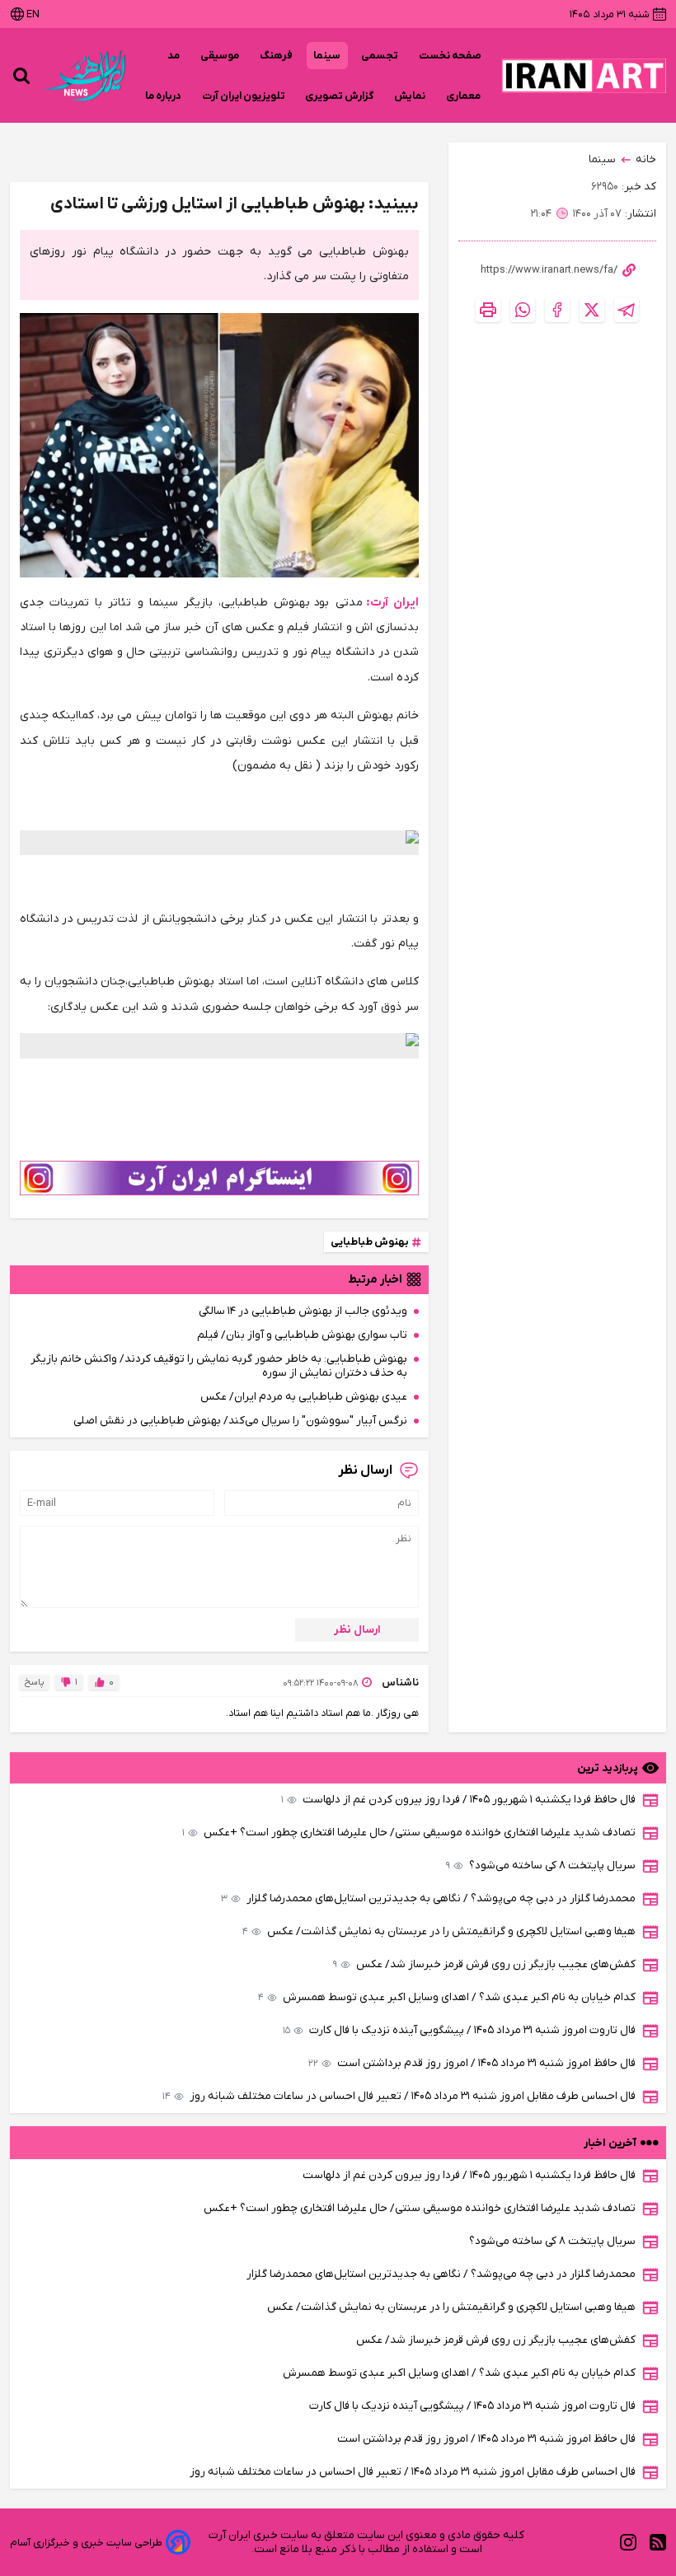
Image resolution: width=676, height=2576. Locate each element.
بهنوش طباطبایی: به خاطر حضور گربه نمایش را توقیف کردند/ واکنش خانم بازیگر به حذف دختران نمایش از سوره (219, 1366)
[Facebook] (557, 310)
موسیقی (220, 56)
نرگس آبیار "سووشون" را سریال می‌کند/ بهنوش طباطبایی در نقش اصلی (240, 1421)
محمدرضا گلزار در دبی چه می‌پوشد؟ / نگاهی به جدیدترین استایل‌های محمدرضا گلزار (428, 1898)
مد (174, 56)
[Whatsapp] (523, 310)
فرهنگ (277, 56)
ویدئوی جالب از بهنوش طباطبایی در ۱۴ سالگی (303, 1311)
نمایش (410, 96)
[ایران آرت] (584, 76)
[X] (592, 310)
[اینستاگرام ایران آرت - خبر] (219, 1178)
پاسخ (34, 1682)
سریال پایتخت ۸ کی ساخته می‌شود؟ (541, 1865)
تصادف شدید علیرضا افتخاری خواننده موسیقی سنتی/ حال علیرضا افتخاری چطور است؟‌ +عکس (409, 1833)
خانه (646, 159)
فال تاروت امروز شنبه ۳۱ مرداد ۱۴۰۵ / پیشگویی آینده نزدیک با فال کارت (459, 2030)
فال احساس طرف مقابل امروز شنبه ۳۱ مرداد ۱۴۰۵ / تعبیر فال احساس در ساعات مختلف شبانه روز (399, 2096)
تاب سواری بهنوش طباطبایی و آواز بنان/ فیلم (302, 1335)
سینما (327, 56)
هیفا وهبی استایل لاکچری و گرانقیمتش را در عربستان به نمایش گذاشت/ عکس (439, 1931)
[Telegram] (627, 310)
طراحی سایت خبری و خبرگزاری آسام (86, 2543)
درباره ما (164, 96)
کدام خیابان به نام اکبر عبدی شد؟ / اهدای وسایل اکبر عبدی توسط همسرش (447, 1997)
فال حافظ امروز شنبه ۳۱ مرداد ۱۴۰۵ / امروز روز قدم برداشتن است (472, 2063)
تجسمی (380, 56)
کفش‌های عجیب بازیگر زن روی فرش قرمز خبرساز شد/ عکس (484, 1964)
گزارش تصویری (340, 96)
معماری (464, 96)
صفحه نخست (450, 56)
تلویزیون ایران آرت (244, 96)
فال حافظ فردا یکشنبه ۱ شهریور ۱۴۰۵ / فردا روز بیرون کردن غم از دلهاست (458, 1800)
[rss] (658, 2543)
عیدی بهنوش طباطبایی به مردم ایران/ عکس (304, 1397)
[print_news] (488, 310)
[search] (21, 76)
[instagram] (628, 2543)
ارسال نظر (357, 1630)
